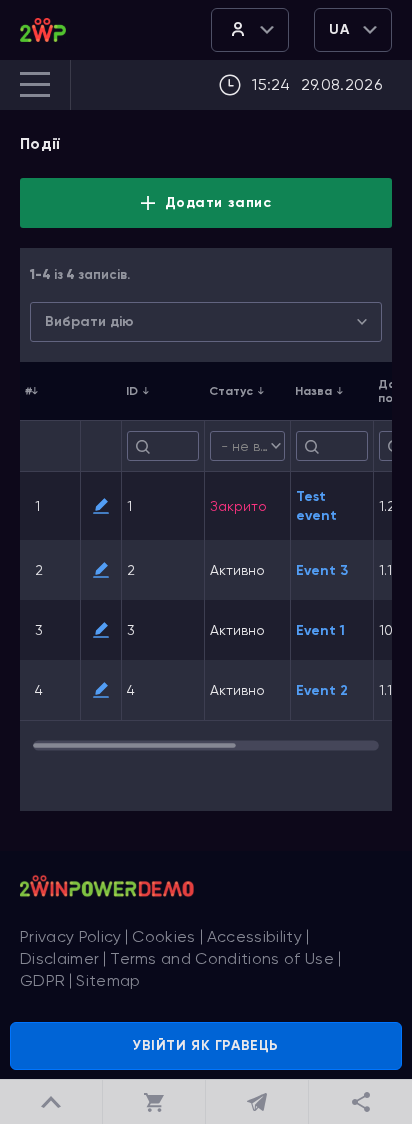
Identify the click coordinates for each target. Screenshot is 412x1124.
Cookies (163, 936)
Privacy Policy (70, 936)
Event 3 (322, 570)
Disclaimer (59, 958)
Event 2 (322, 690)
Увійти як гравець (206, 1045)
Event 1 (320, 630)
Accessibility (254, 936)
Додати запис (218, 202)
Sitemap (108, 980)
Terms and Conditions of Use (222, 958)
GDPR (42, 980)
